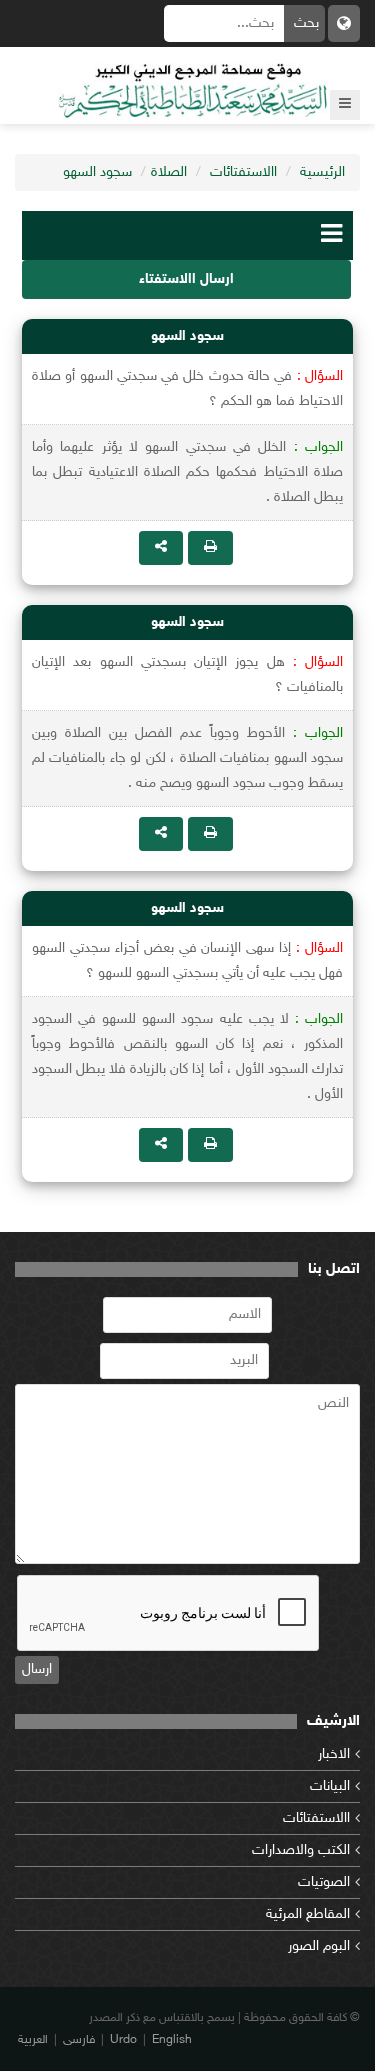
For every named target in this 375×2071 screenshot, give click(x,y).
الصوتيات (324, 1882)
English (172, 2040)
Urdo (123, 2040)
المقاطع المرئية (308, 1914)
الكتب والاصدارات (301, 1850)
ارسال (37, 1669)
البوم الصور (319, 1946)
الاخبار (334, 1754)
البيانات (330, 1786)
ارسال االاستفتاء (186, 279)
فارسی (79, 2040)
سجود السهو (97, 172)
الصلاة (169, 172)
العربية (33, 2040)
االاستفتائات (243, 172)
